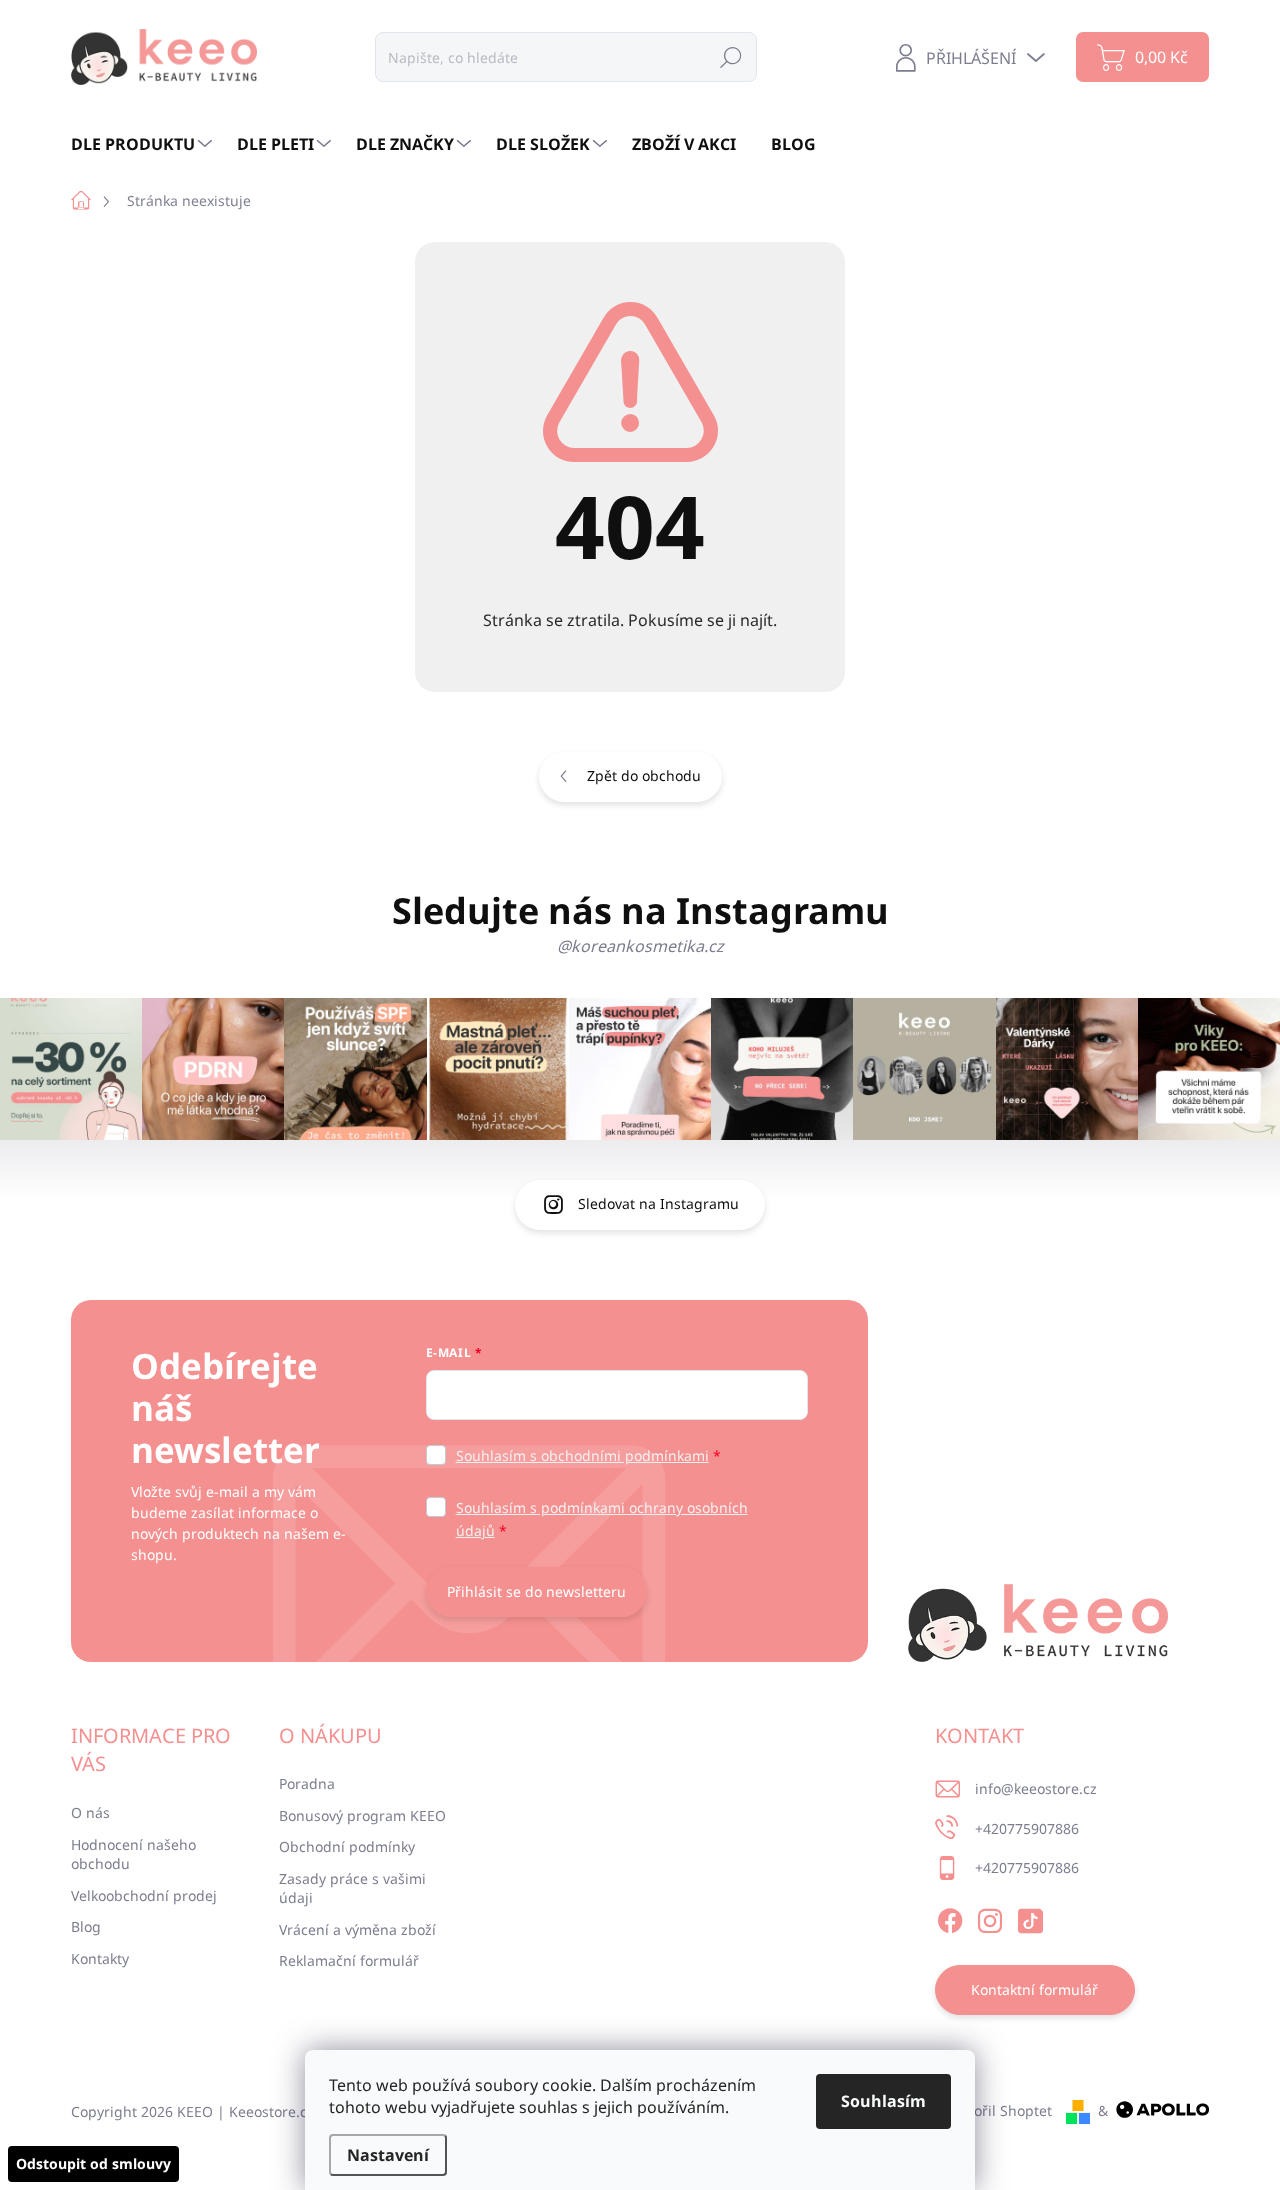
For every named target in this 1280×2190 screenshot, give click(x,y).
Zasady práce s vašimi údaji (352, 1888)
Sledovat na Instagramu (658, 1203)
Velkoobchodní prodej (144, 1895)
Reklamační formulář (349, 1960)
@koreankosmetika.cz (640, 946)
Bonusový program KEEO (362, 1815)
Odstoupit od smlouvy (93, 2163)
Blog (86, 1926)
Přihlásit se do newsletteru (536, 1591)
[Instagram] (990, 1918)
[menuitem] (144, 144)
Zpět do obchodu (644, 775)
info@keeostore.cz (1036, 1788)
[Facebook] (950, 1918)
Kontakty (100, 1958)
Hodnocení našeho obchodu (133, 1854)
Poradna (307, 1783)
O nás (90, 1812)
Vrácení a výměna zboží (357, 1929)
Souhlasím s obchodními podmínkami (582, 1455)
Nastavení (388, 2155)
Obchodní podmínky (347, 1846)
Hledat (731, 56)
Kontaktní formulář (1034, 1989)
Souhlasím (883, 2101)
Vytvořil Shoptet (999, 2110)
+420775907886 (1027, 1828)
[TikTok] (1030, 1918)
